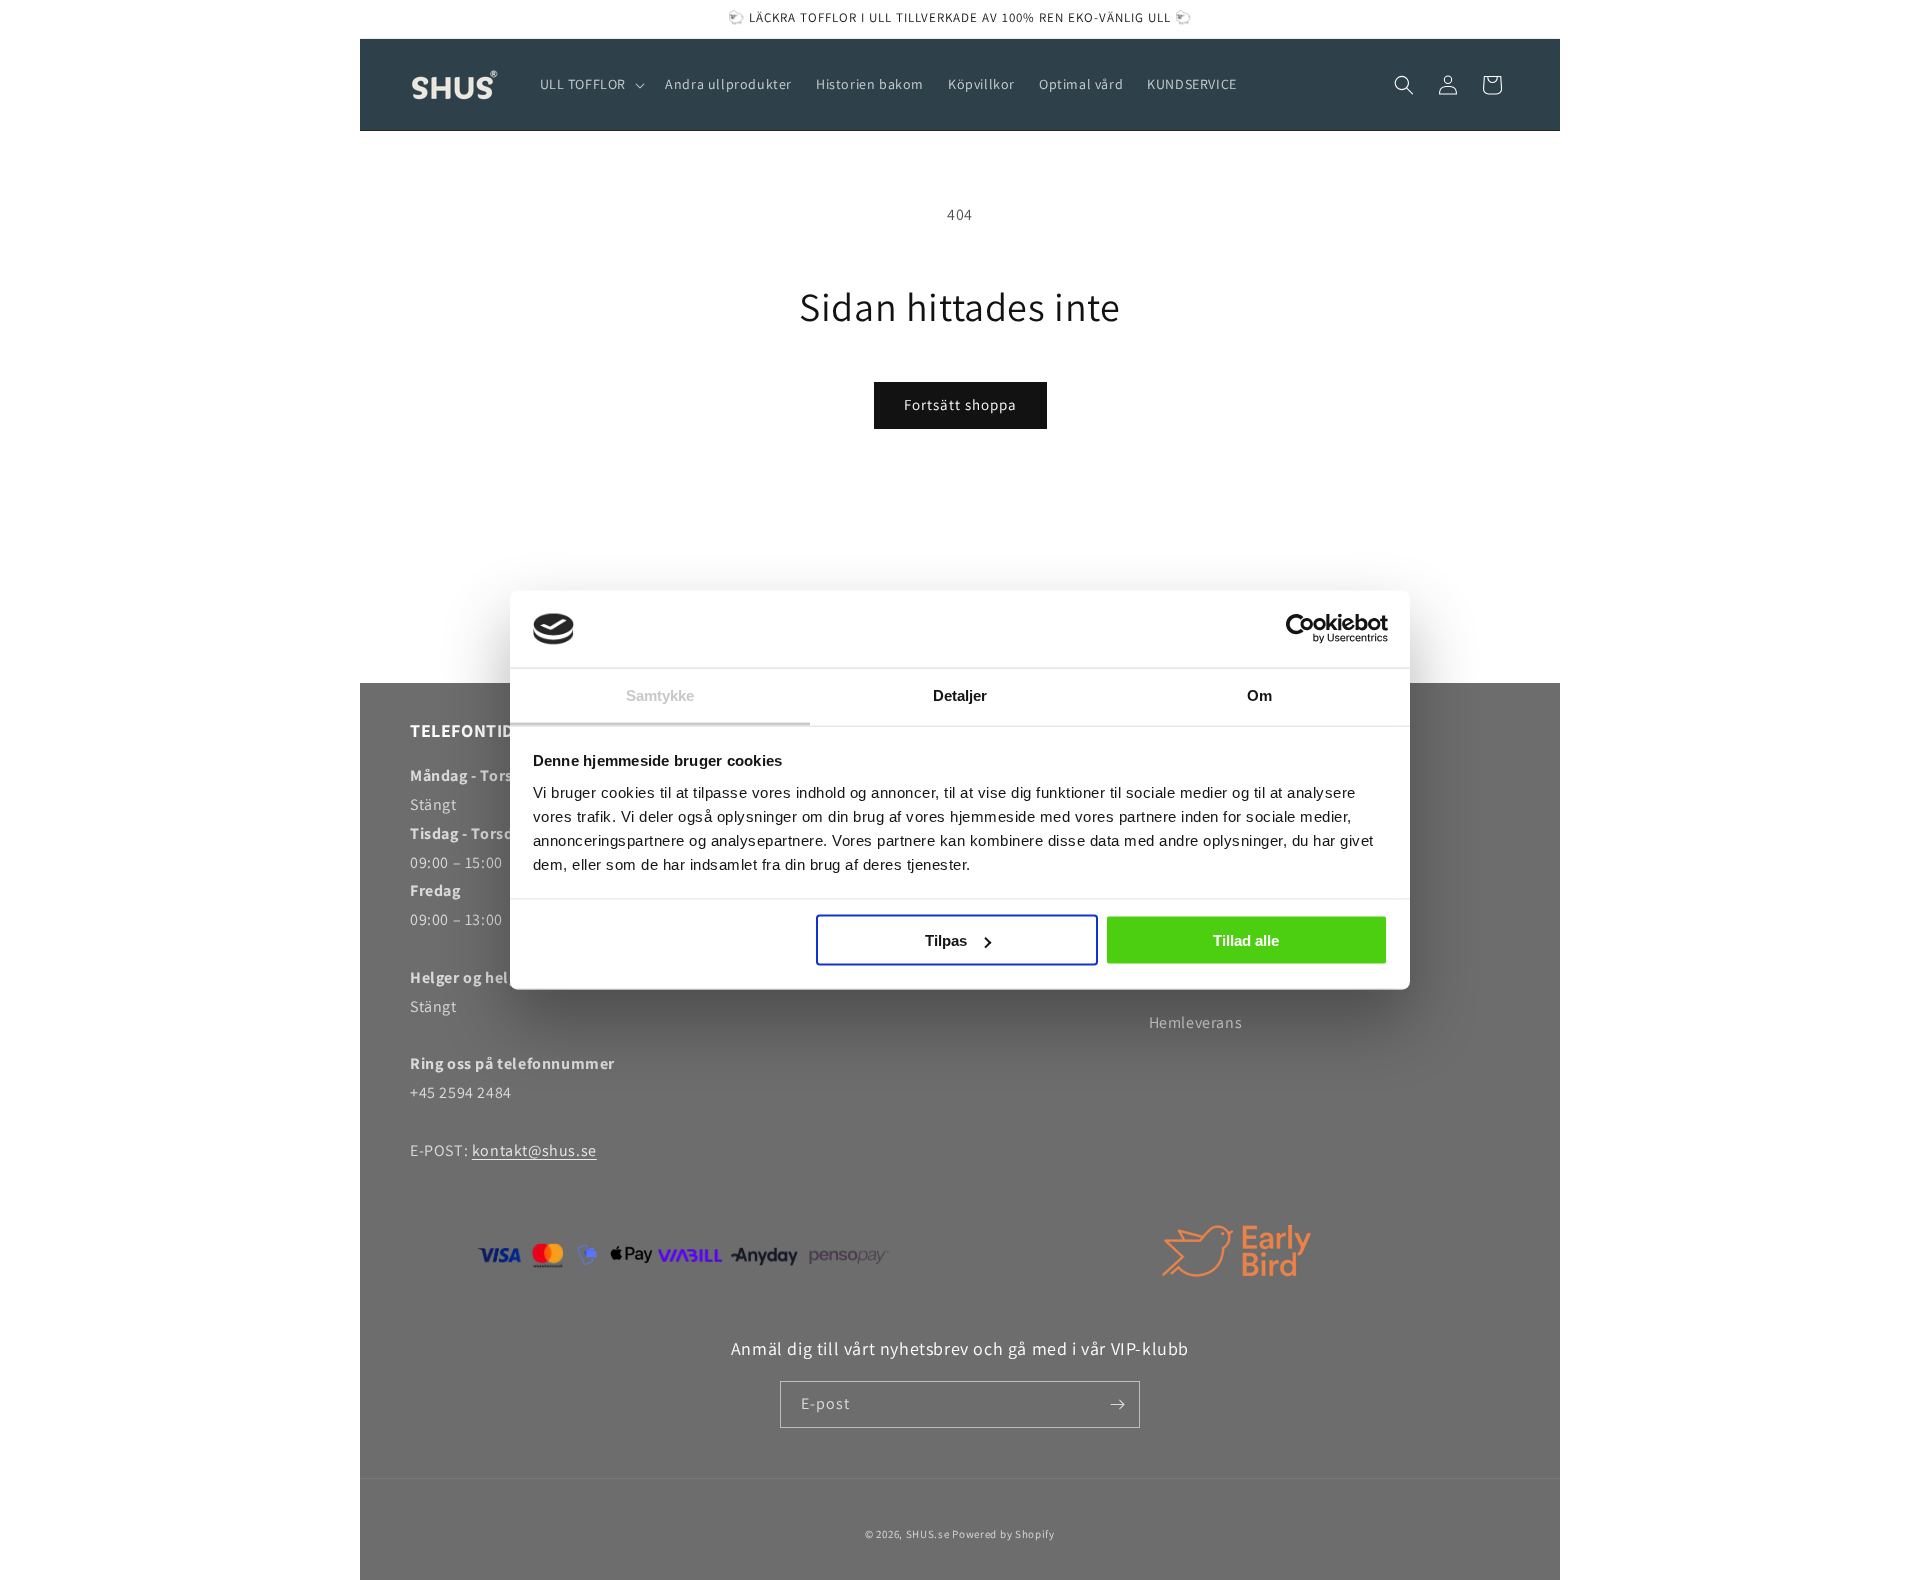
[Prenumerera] (1117, 1404)
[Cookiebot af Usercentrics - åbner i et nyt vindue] (1300, 629)
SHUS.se (928, 1534)
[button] (591, 84)
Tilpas (946, 940)
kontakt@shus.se (534, 1150)
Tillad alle (1246, 940)
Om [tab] (1259, 694)
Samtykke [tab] (660, 694)
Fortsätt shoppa (960, 404)
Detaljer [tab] (960, 694)
